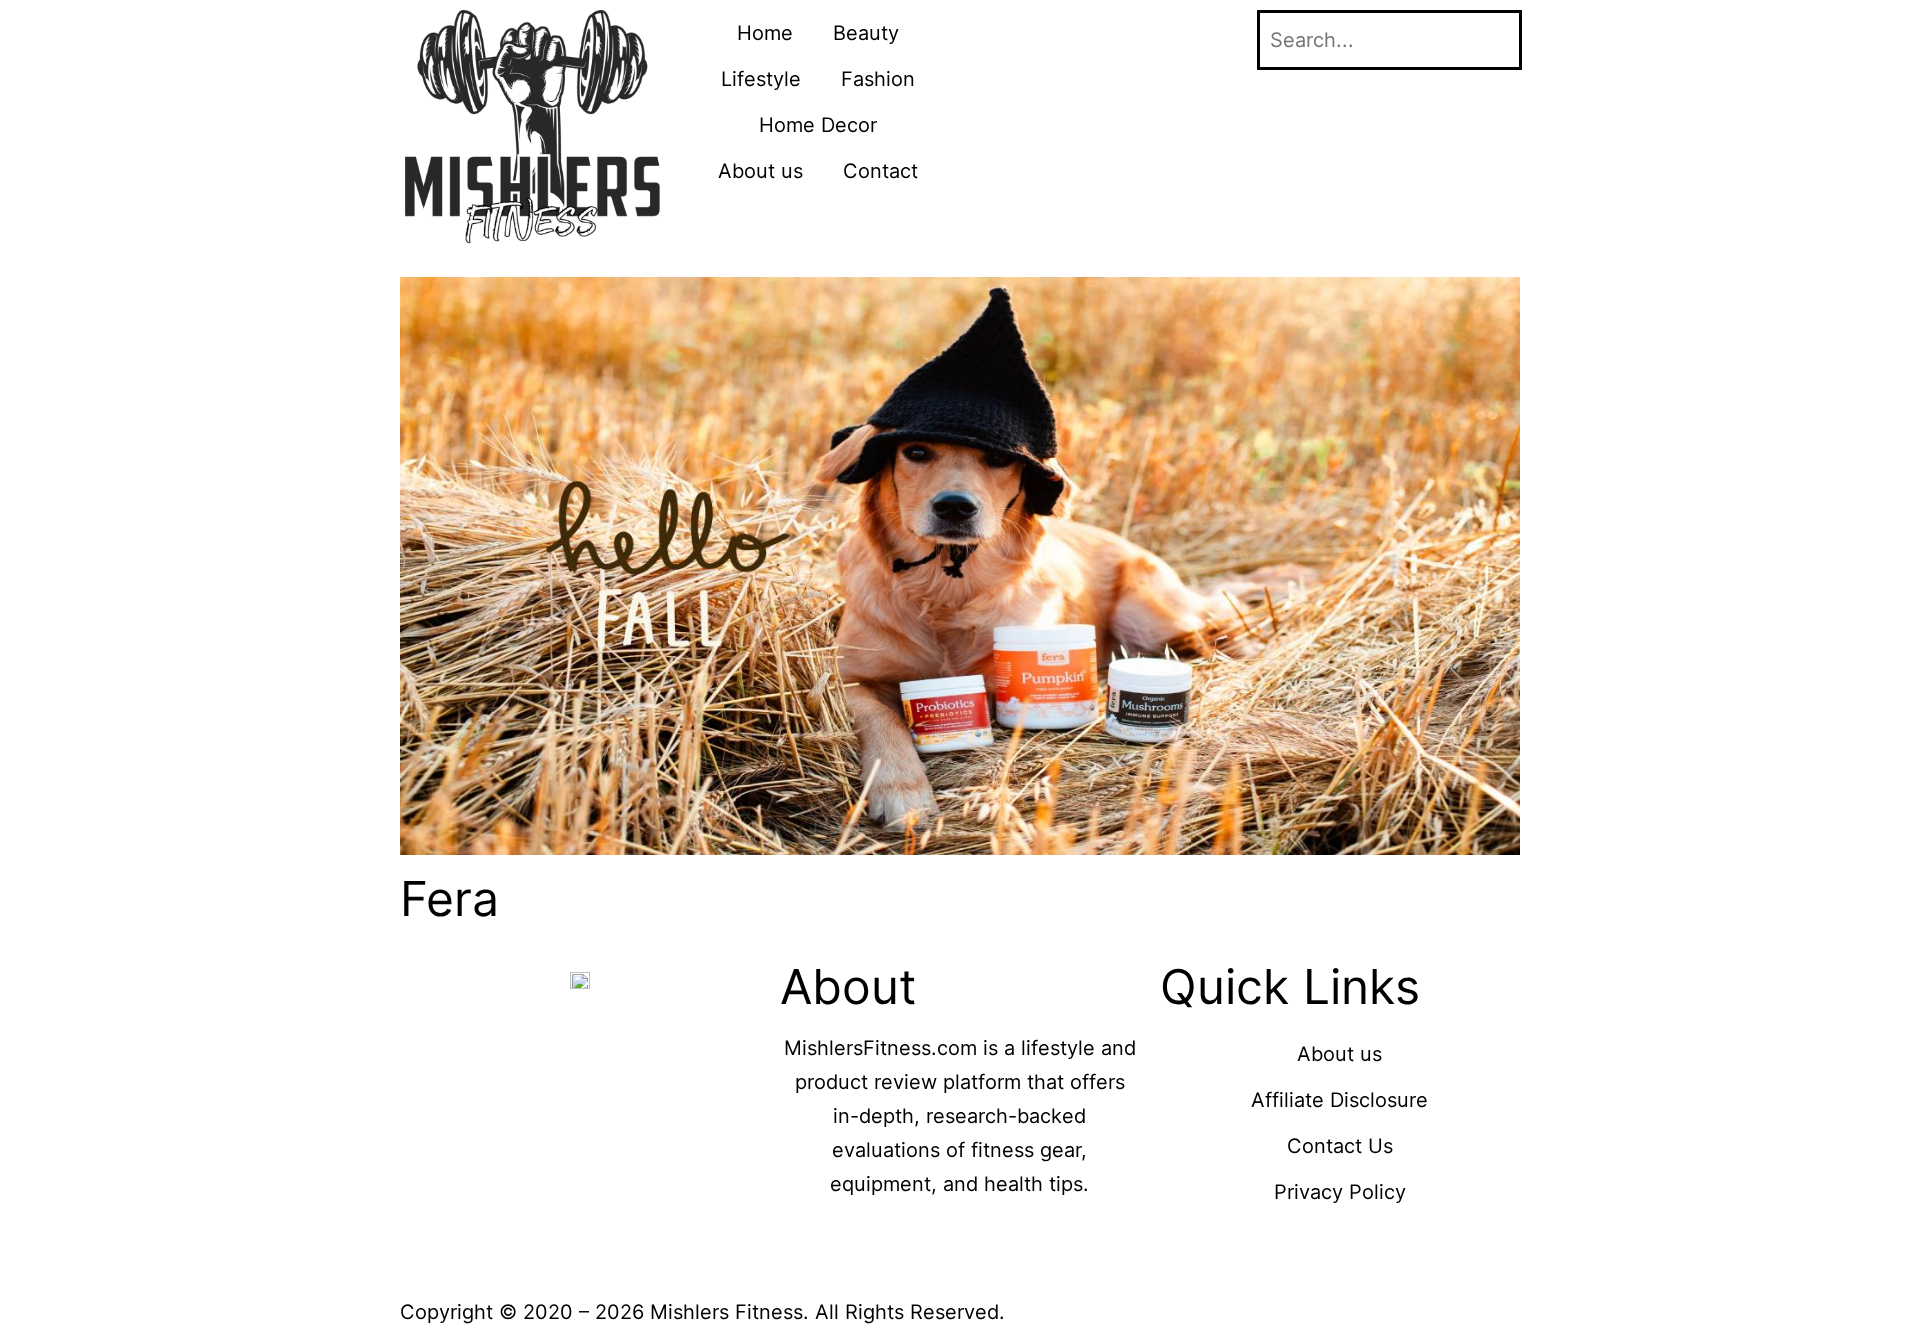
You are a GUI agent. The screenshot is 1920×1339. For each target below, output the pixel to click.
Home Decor (818, 125)
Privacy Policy (1340, 1192)
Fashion (878, 79)
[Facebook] (995, 35)
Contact (880, 171)
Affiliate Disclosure (1339, 1100)
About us (760, 171)
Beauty (866, 33)
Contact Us (1340, 1146)
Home (765, 33)
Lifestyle (761, 79)
